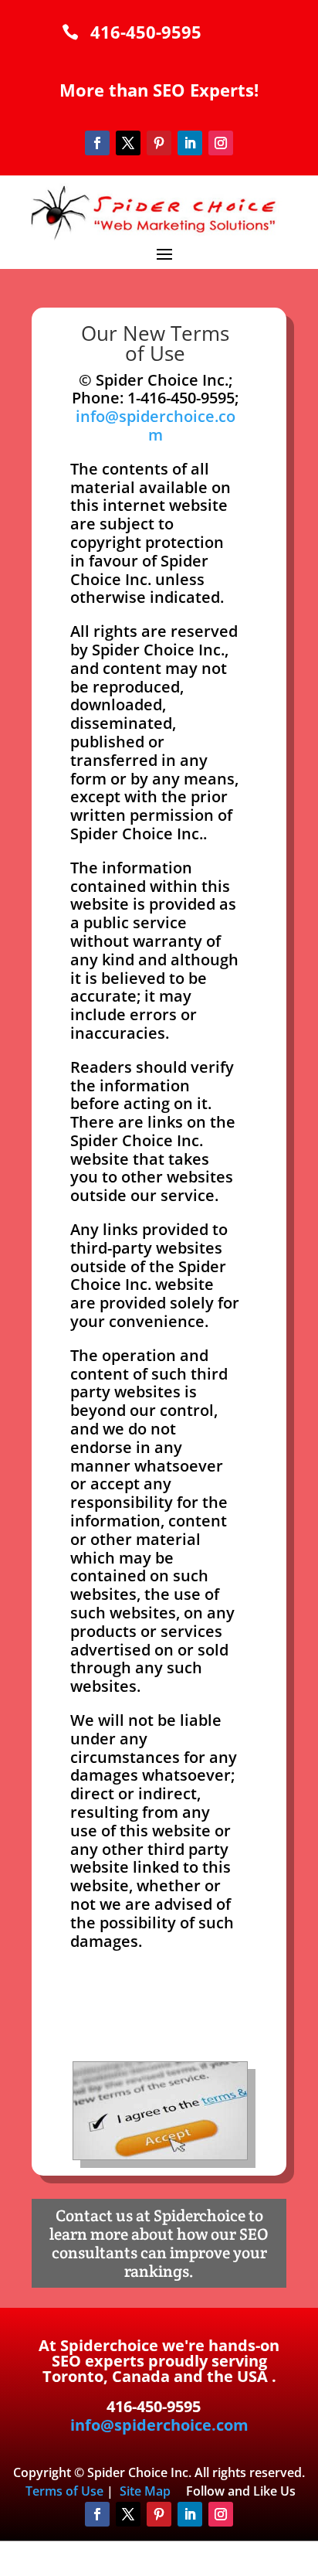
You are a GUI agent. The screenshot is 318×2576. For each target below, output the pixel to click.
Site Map (145, 2491)
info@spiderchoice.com (156, 425)
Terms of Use (64, 2491)
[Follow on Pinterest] (159, 143)
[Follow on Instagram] (221, 143)
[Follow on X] (128, 143)
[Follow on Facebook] (97, 143)
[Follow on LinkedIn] (190, 143)
